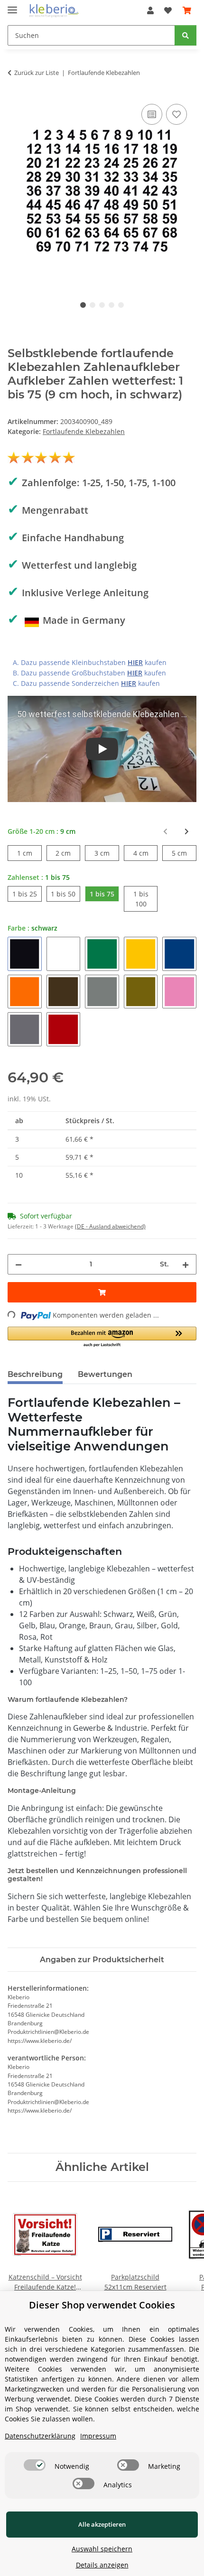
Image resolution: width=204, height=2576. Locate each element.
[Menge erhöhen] (185, 1264)
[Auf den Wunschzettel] (176, 114)
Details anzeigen (102, 2565)
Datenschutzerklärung (40, 2436)
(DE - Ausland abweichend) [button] (110, 1226)
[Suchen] (185, 35)
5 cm (184, 853)
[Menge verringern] (19, 1264)
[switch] (35, 2465)
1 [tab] (83, 305)
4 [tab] (111, 305)
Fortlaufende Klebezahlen (84, 431)
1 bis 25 (27, 894)
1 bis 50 (65, 894)
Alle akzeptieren (102, 2524)
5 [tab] (121, 305)
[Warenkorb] (187, 10)
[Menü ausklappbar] (12, 6)
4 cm (146, 853)
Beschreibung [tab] (35, 1374)
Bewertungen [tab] (105, 1374)
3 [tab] (102, 305)
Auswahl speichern (102, 2549)
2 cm (68, 853)
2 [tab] (93, 305)
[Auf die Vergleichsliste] (152, 114)
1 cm (29, 853)
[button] (150, 10)
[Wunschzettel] (168, 10)
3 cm (107, 853)
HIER (135, 662)
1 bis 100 (146, 899)
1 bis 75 (104, 894)
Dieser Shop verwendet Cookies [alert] (102, 2305)
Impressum (98, 2436)
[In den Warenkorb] (102, 1292)
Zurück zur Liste (37, 73)
